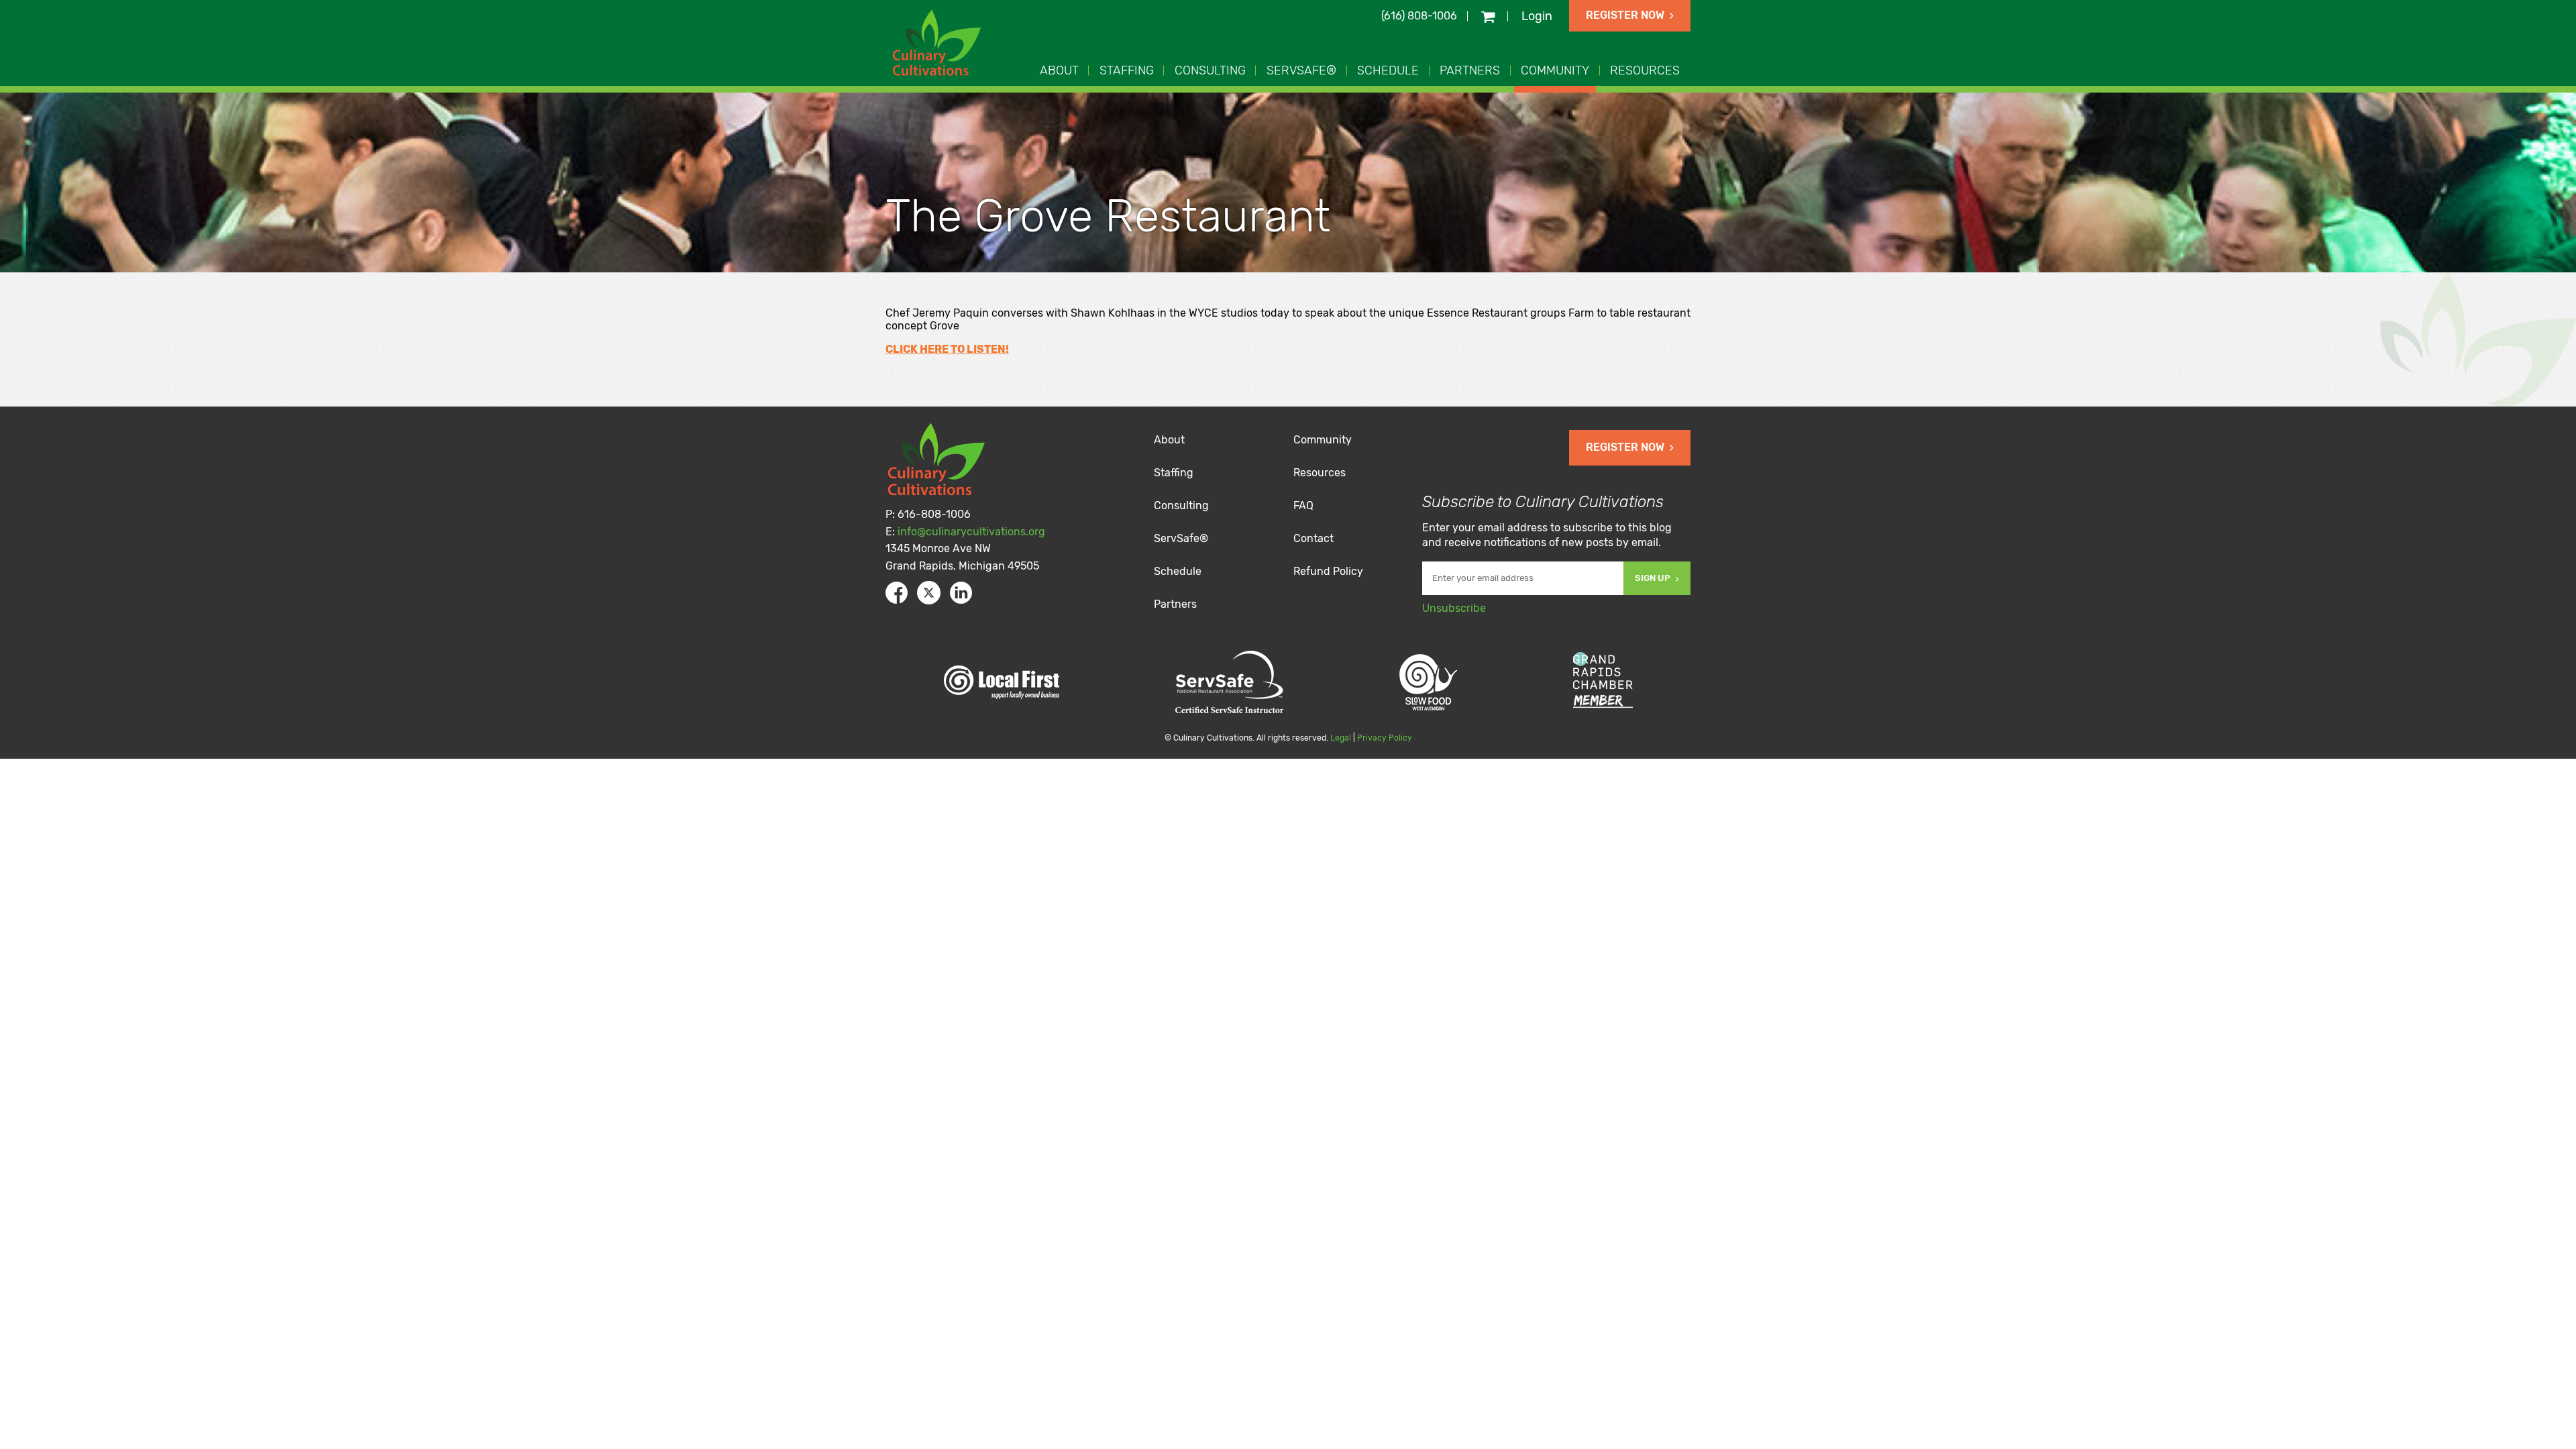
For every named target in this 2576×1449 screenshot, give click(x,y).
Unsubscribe (1454, 608)
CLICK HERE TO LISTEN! (947, 349)
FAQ (1303, 505)
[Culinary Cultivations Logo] (939, 45)
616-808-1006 (934, 514)
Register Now (1625, 15)
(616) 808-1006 (1419, 16)
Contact (1313, 538)
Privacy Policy (1385, 738)
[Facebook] (897, 593)
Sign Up (1653, 578)
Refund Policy (1328, 571)
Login (1537, 16)
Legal (1341, 738)
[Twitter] (929, 593)
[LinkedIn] (961, 593)
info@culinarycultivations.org (971, 532)
